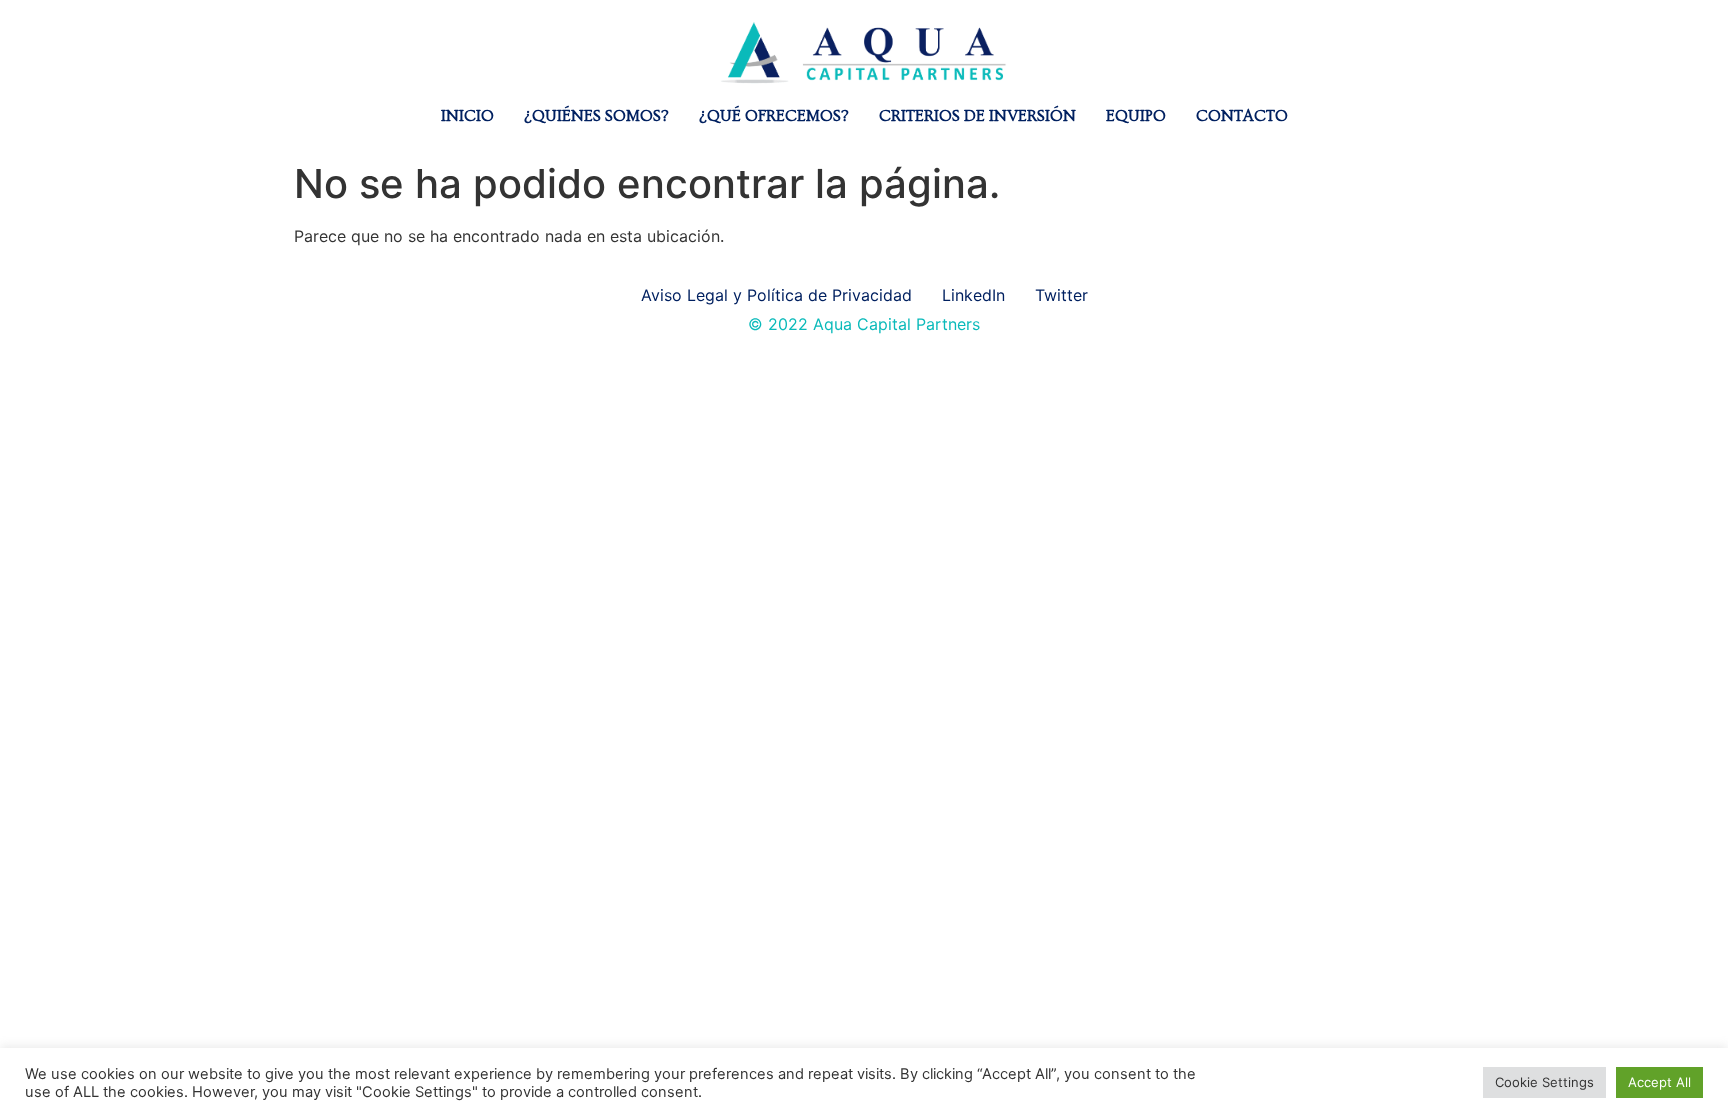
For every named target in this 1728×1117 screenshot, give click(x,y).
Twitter (1061, 295)
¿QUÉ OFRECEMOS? (774, 116)
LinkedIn (973, 295)
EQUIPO (1136, 116)
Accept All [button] (1659, 1082)
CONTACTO (1242, 116)
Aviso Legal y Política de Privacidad (776, 295)
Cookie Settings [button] (1544, 1082)
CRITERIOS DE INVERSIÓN (977, 116)
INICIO (467, 116)
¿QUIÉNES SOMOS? (596, 116)
